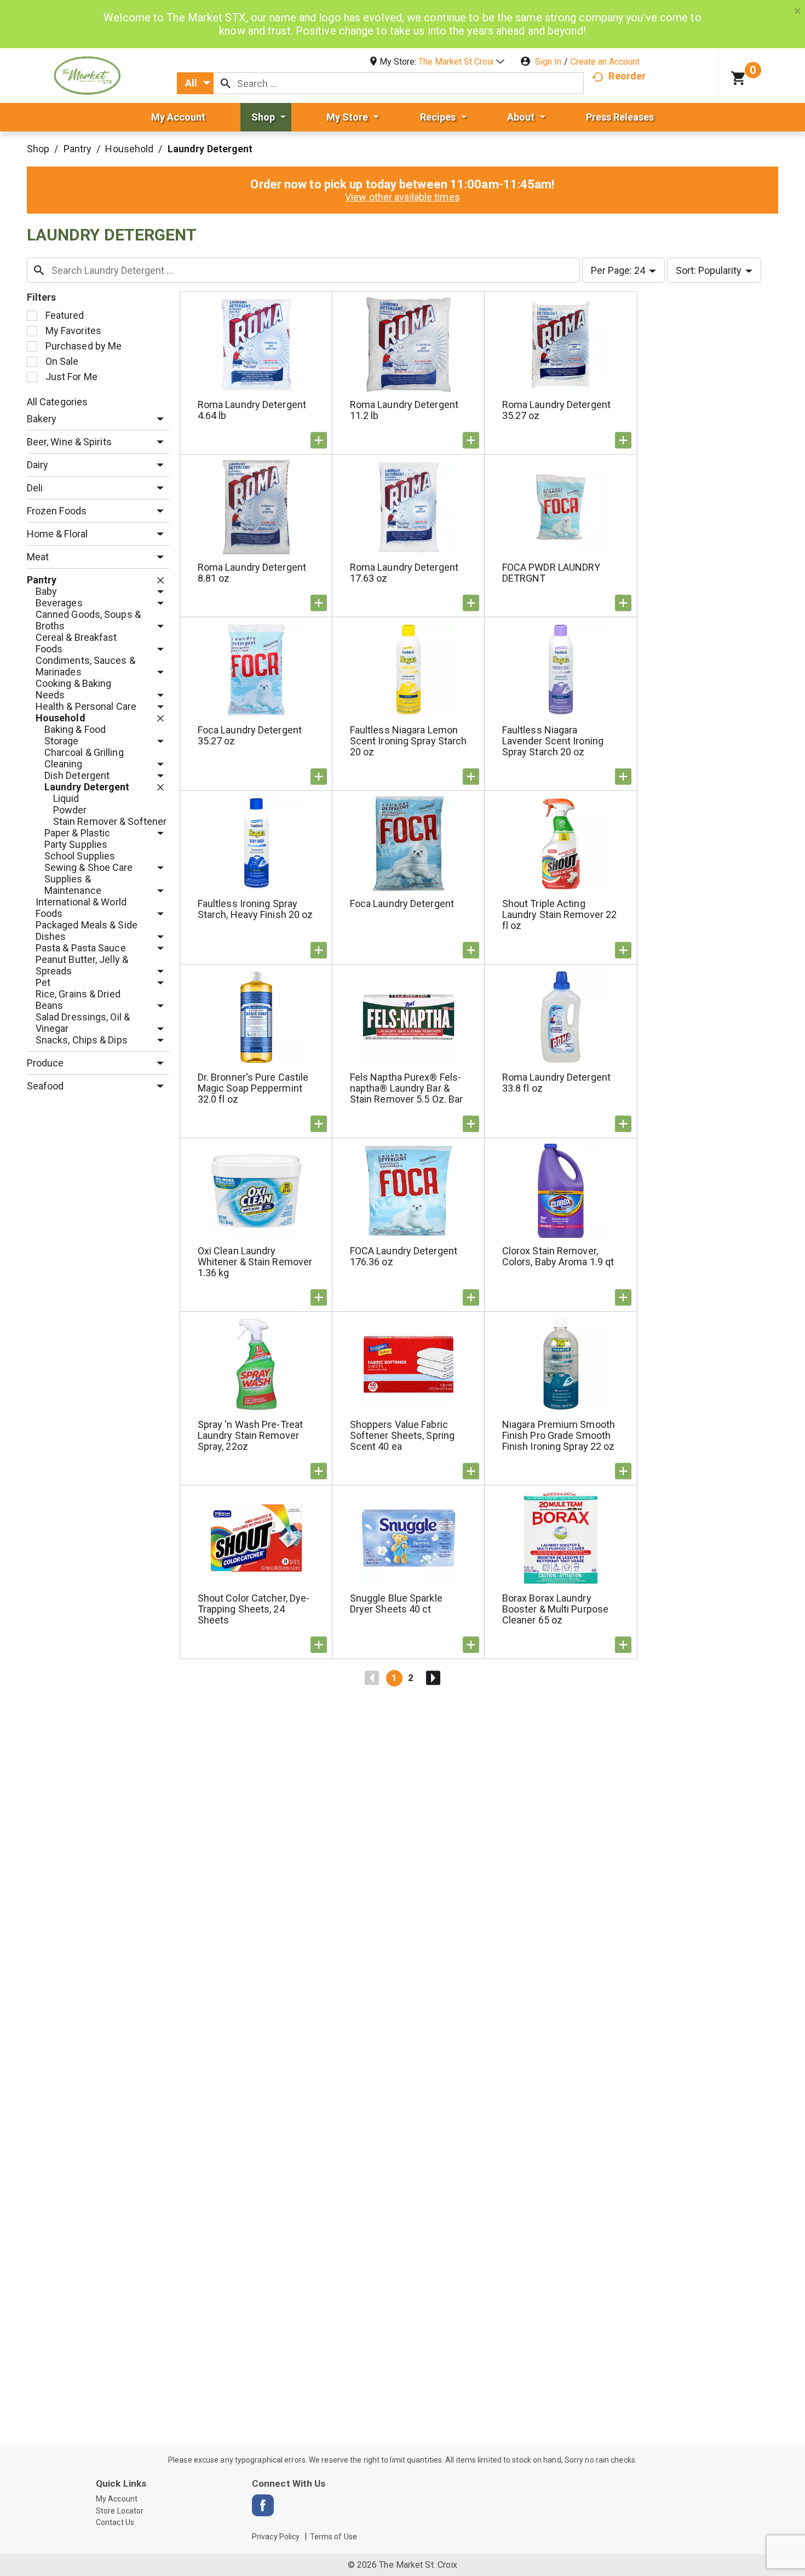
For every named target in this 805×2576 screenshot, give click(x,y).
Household (129, 149)
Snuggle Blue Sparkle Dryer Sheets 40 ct (396, 1603)
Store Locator (120, 2511)
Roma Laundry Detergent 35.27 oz (556, 410)
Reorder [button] (627, 76)
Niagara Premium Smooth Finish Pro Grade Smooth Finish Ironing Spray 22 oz (559, 1435)
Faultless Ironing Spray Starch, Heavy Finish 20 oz (255, 909)
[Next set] (433, 1678)
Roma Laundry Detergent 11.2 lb (404, 410)
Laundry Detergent (210, 149)
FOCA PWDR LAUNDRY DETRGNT (551, 573)
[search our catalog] (226, 83)
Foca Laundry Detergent (402, 903)
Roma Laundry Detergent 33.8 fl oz (556, 1083)
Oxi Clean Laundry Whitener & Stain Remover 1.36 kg (255, 1262)
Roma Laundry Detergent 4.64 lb (252, 410)
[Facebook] (263, 2505)
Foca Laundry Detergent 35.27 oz (250, 735)
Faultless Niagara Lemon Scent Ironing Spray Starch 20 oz (409, 741)
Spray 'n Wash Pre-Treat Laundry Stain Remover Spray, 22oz (250, 1435)
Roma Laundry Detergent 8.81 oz (252, 573)
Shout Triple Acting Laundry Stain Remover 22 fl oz (559, 914)
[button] (461, 62)
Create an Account (605, 62)
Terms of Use (334, 2537)
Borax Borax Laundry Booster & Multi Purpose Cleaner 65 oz (555, 1609)
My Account (117, 2499)
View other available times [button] (403, 197)
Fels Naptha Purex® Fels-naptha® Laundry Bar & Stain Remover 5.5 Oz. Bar (407, 1088)
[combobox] (195, 83)
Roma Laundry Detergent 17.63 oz (404, 573)
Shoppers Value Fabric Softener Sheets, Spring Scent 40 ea (402, 1435)
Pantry (78, 149)
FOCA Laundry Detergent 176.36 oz (404, 1256)
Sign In (548, 62)
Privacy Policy (276, 2537)
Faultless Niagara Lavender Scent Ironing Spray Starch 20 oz (553, 741)
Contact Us (115, 2522)
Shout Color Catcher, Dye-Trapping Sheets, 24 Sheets (254, 1609)
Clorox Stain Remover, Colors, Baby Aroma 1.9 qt (558, 1256)
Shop (38, 149)
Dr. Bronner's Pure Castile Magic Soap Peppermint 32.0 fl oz (253, 1088)
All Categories (57, 402)
